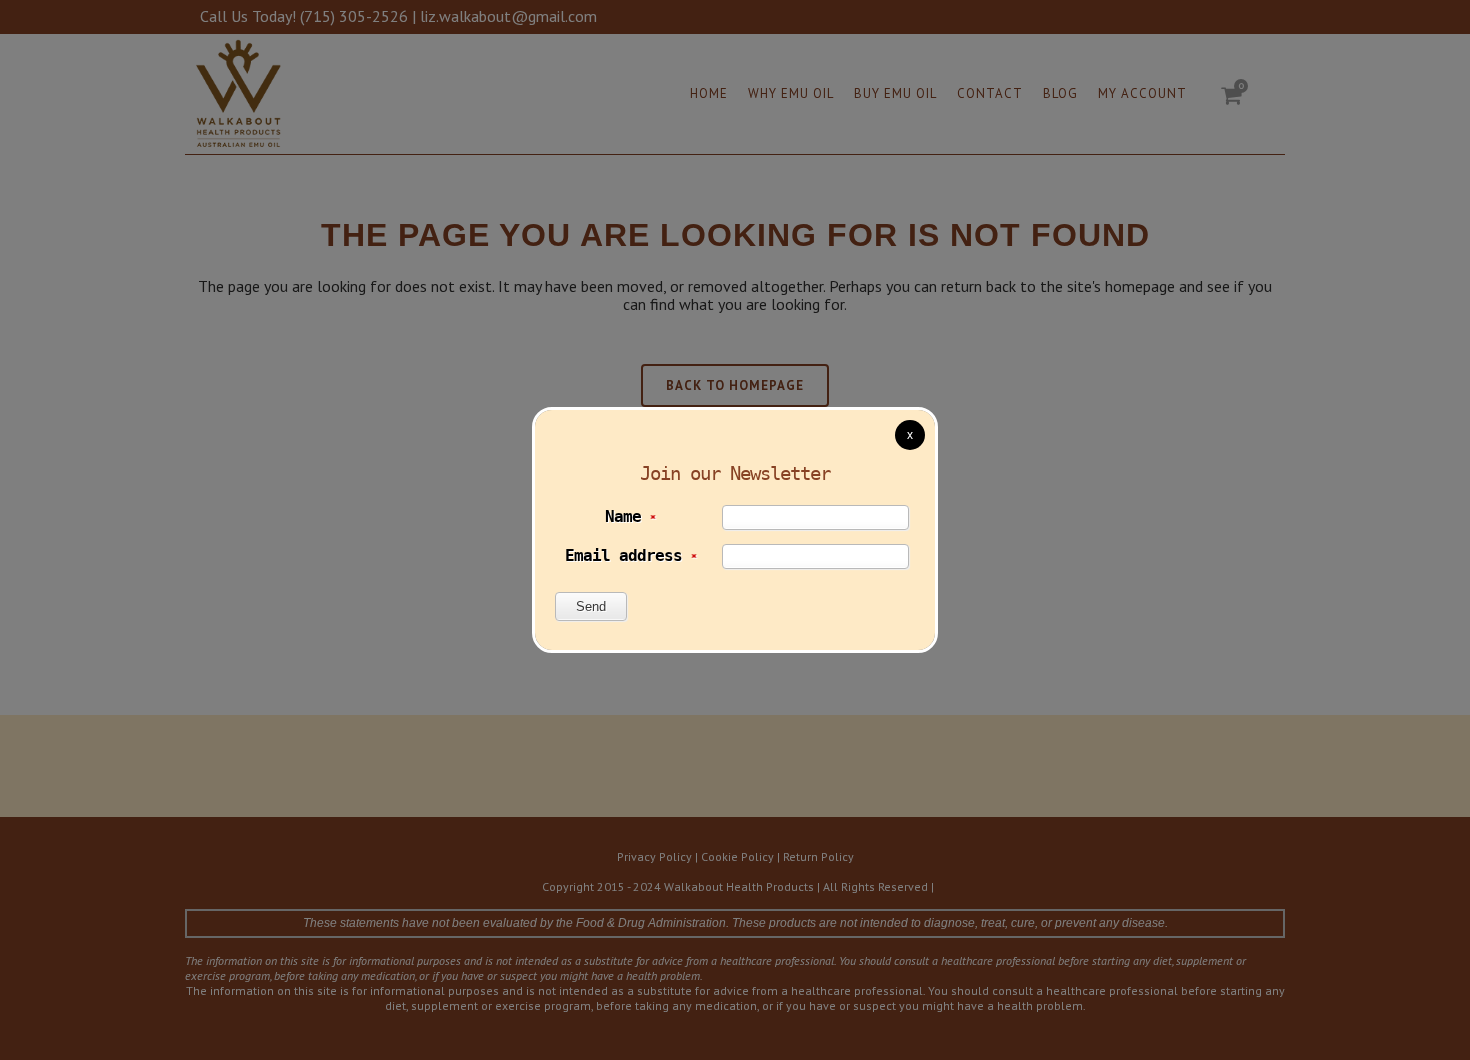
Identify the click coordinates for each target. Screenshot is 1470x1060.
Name (630, 516)
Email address (630, 555)
